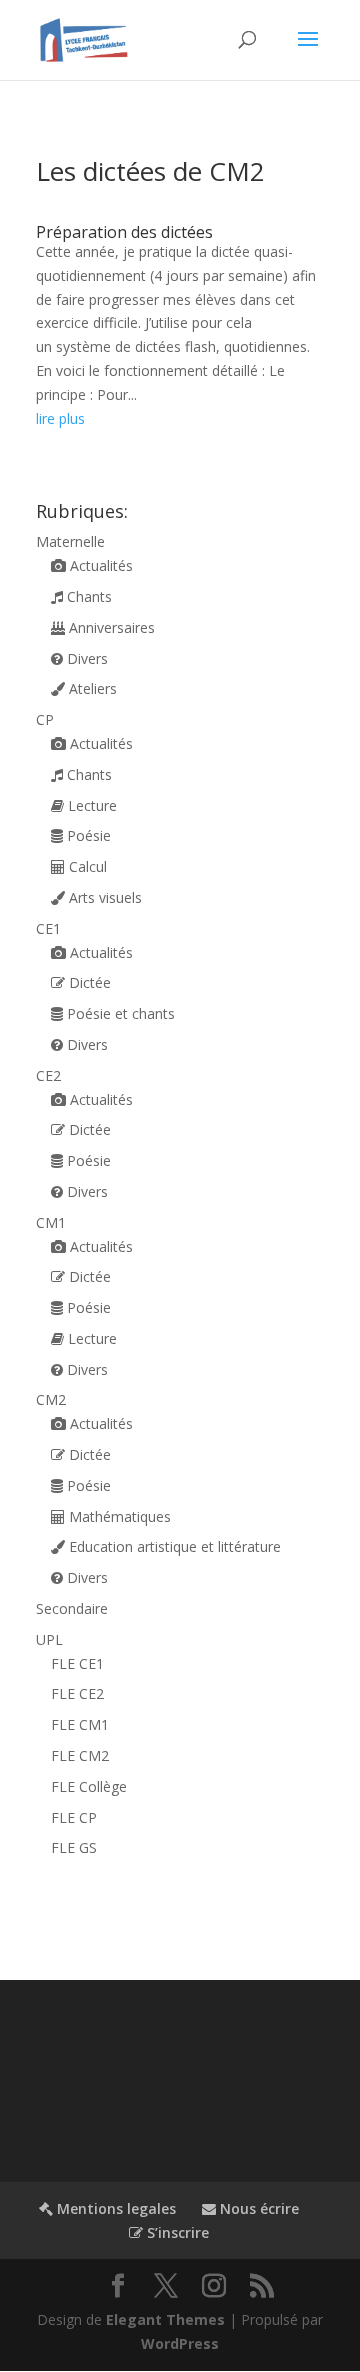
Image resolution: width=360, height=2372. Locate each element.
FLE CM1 (80, 1724)
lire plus (60, 418)
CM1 (51, 1222)
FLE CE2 (77, 1693)
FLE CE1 (77, 1663)
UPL (49, 1639)
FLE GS (74, 1847)
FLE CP (74, 1817)
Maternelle (70, 541)
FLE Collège (89, 1786)
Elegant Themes (165, 2319)
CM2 (51, 1399)
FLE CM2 (80, 1755)
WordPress (180, 2343)
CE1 (48, 928)
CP (45, 719)
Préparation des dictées (124, 232)
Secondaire (72, 1608)
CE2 (48, 1075)
